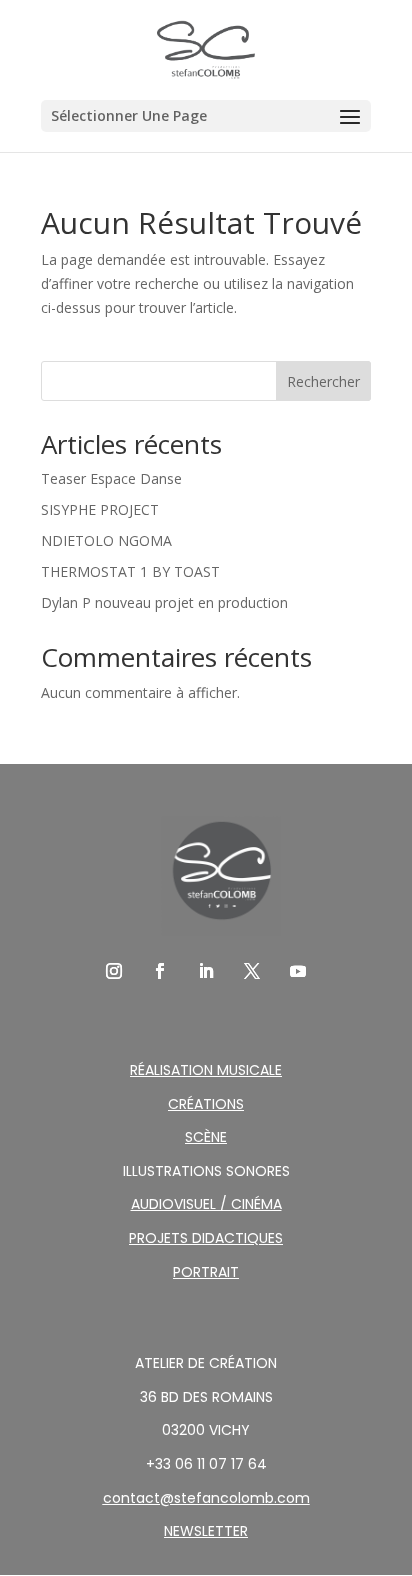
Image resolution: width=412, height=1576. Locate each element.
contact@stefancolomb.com (206, 1498)
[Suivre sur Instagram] (114, 971)
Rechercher (323, 381)
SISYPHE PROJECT (100, 509)
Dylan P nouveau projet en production (164, 602)
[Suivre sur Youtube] (298, 971)
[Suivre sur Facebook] (160, 971)
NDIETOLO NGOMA (106, 540)
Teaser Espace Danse (111, 478)
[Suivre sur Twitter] (252, 971)
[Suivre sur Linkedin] (206, 971)
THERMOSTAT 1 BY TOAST (130, 571)
